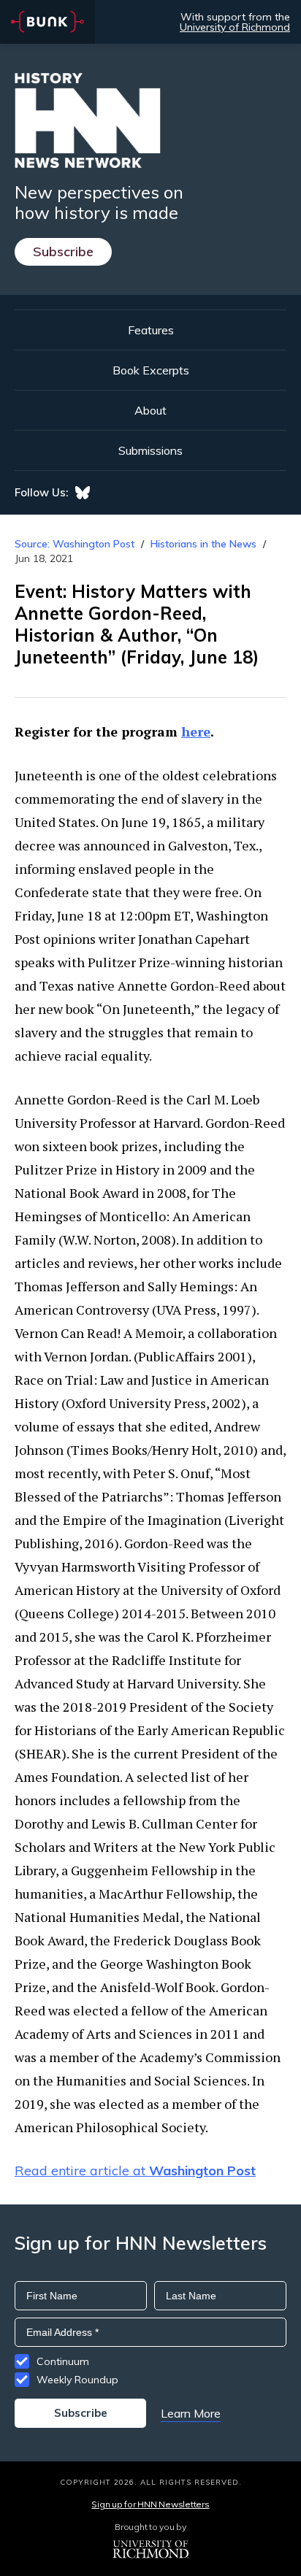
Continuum (63, 2361)
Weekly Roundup (77, 2380)
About (150, 410)
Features (151, 330)
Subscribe (63, 251)
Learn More (191, 2413)
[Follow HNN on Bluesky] (83, 493)
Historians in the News (203, 544)
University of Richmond (235, 27)
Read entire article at (135, 2171)
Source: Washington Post (75, 544)
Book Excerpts (151, 370)
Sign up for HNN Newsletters (150, 2504)
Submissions (150, 450)
